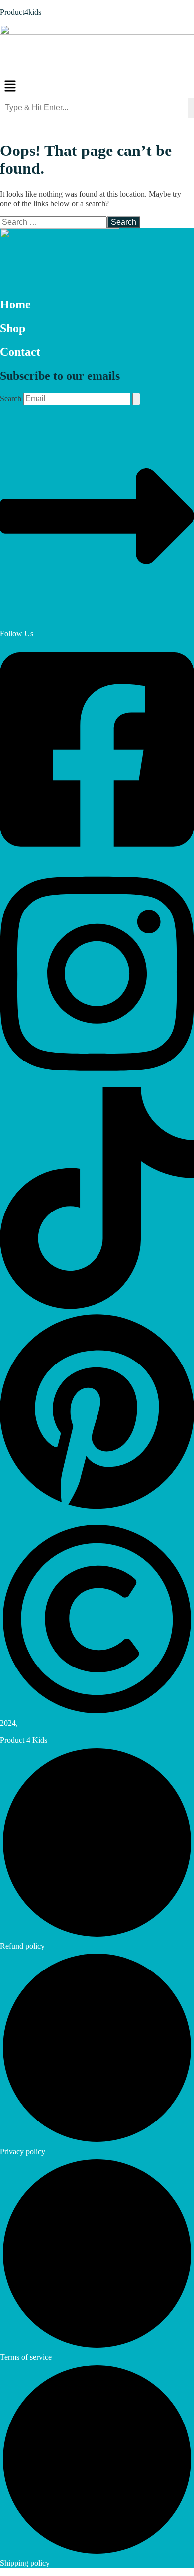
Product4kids (21, 12)
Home (15, 304)
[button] (97, 87)
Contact (20, 352)
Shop (13, 328)
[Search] (136, 399)
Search (11, 398)
